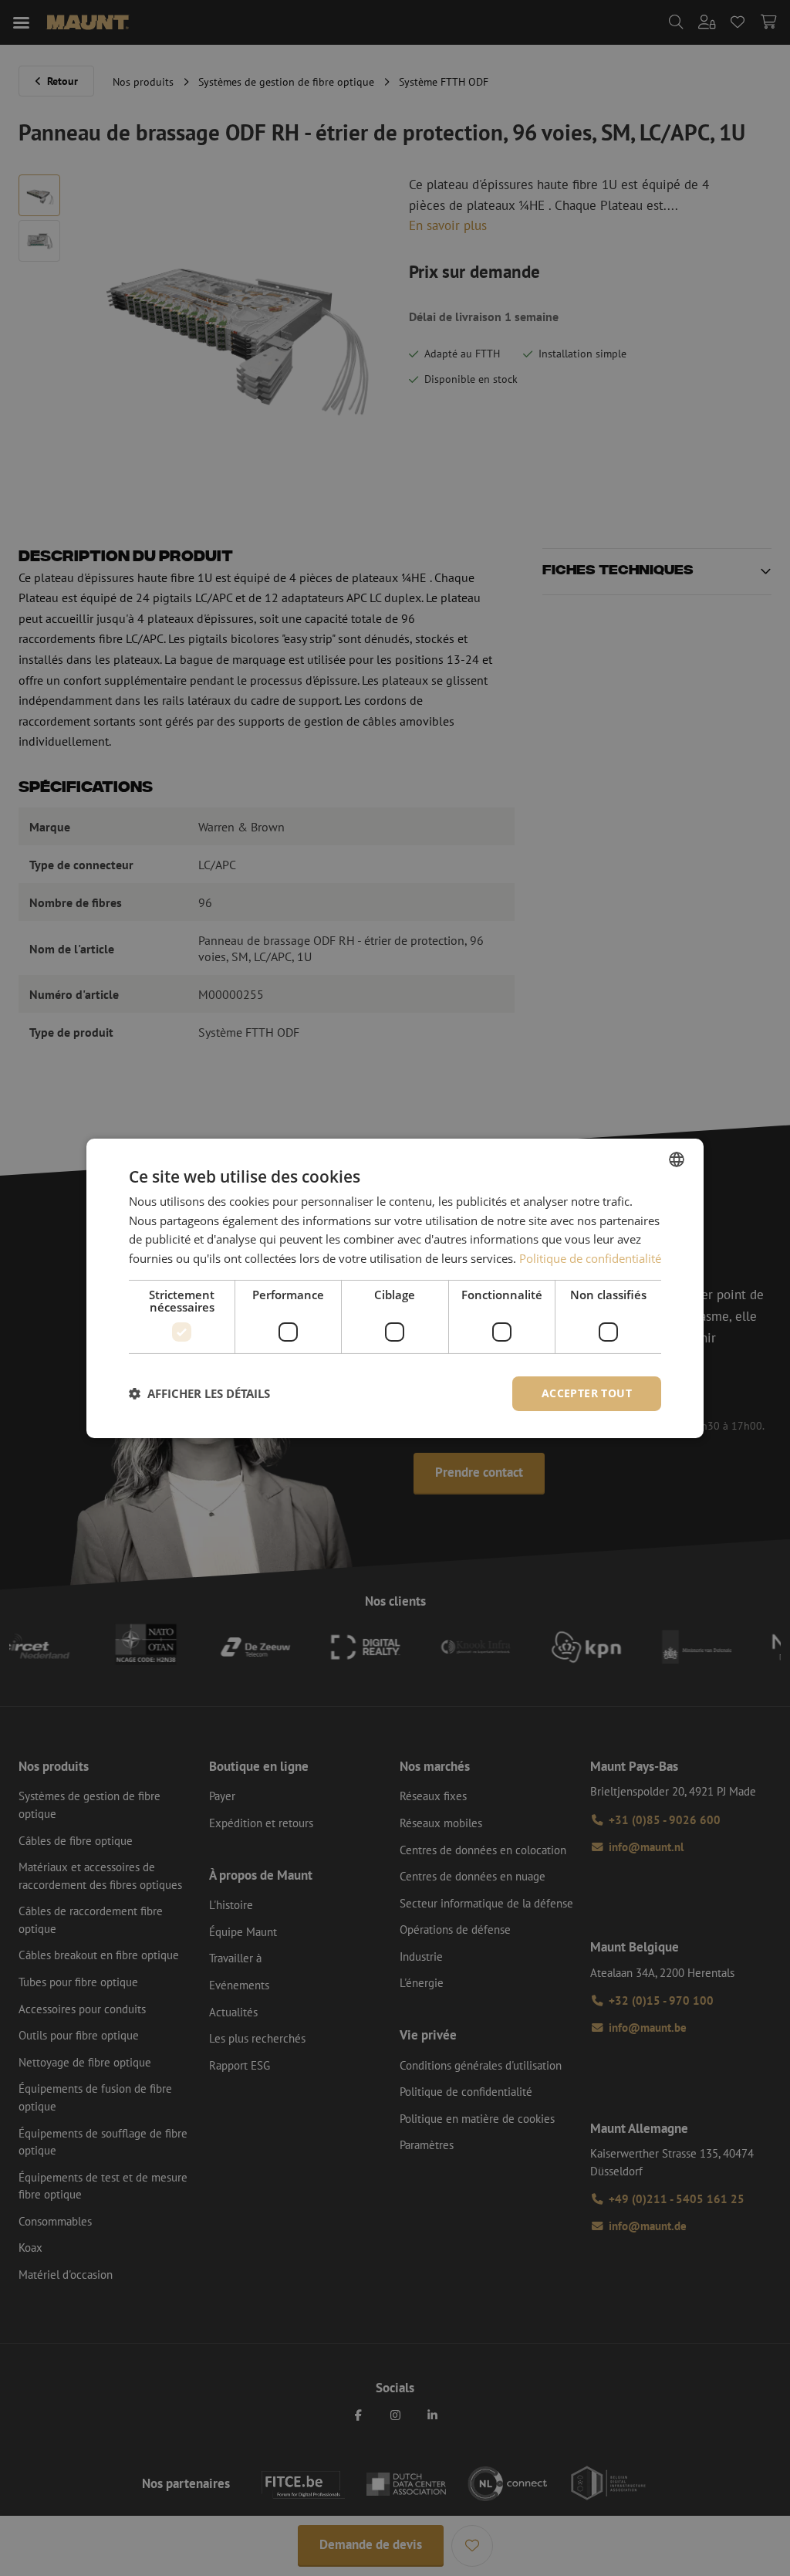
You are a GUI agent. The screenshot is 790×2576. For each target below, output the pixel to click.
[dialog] (395, 1288)
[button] (199, 1393)
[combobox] (677, 1159)
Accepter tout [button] (587, 1393)
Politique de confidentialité (590, 1258)
